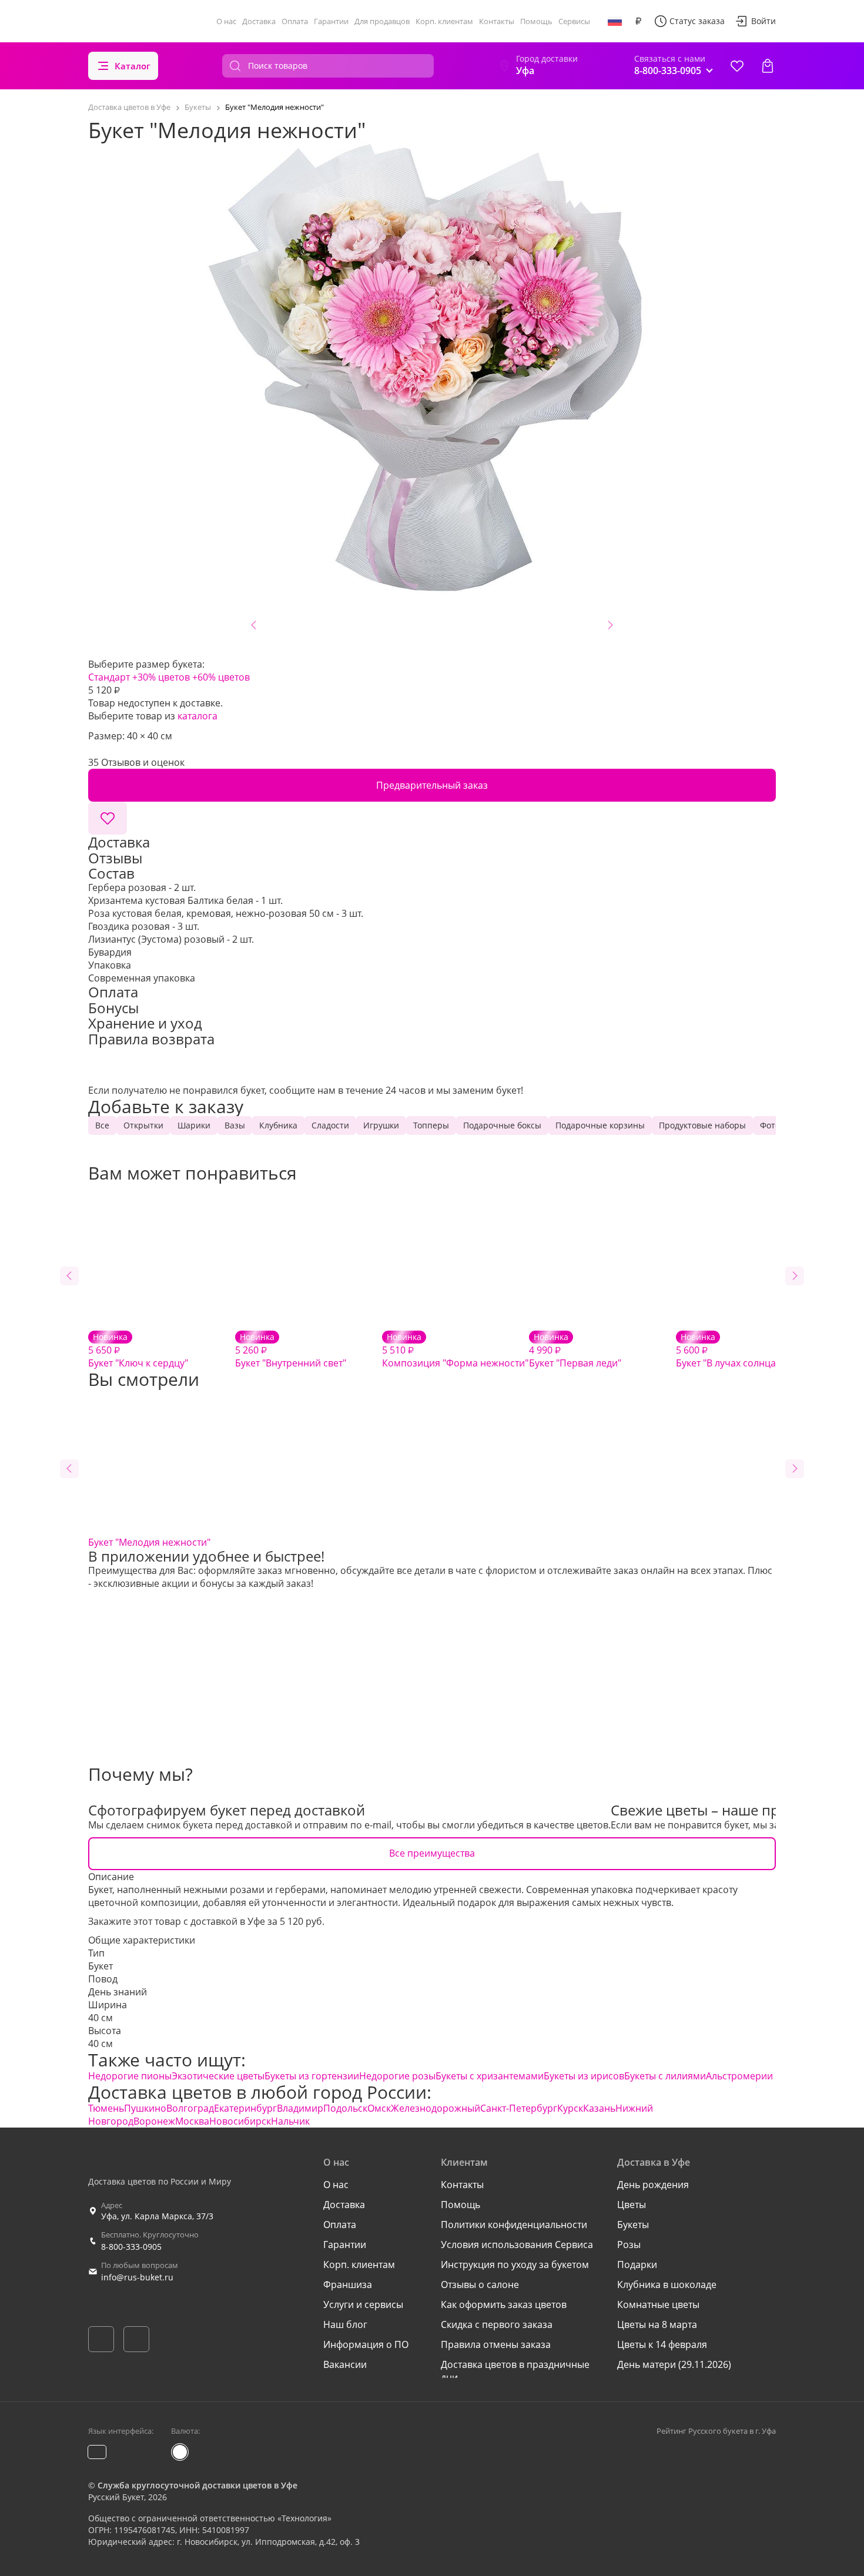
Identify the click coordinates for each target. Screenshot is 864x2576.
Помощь (536, 21)
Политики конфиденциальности (514, 2225)
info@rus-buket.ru (137, 2277)
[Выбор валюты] (638, 21)
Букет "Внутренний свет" (291, 1350)
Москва (192, 2121)
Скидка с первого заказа (497, 2324)
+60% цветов (221, 677)
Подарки (637, 2265)
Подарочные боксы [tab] (502, 1125)
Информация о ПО (366, 2344)
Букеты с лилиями (665, 2076)
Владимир (300, 2108)
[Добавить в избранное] (108, 818)
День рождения (653, 2185)
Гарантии (331, 21)
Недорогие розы (397, 2076)
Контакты (497, 21)
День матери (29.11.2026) (674, 2364)
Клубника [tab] (278, 1125)
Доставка (259, 21)
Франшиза (348, 2284)
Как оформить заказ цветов (504, 2304)
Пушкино (145, 2108)
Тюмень (106, 2108)
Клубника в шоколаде (667, 2284)
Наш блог (345, 2324)
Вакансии (345, 2364)
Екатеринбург (245, 2108)
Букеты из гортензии (312, 2076)
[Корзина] (768, 66)
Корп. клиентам (444, 21)
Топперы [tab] (431, 1125)
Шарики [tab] (194, 1125)
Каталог (133, 66)
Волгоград (190, 2108)
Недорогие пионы (130, 2076)
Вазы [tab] (235, 1125)
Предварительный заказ (432, 785)
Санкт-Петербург (519, 2108)
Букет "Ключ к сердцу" (138, 1350)
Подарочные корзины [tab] (600, 1125)
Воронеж (154, 2121)
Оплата (295, 21)
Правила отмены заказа (496, 2344)
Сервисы (574, 21)
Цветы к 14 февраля (662, 2344)
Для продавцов (382, 21)
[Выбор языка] (615, 21)
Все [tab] (102, 1125)
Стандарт (109, 677)
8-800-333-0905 (131, 2247)
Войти (763, 21)
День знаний (118, 1992)
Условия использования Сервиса (517, 2245)
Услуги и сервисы (363, 2304)
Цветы (632, 2205)
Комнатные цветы (658, 2304)
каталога (197, 716)
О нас (226, 21)
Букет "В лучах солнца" (728, 1350)
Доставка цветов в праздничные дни (515, 2371)
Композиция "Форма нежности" (455, 1350)
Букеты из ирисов (584, 2076)
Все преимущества (432, 1853)
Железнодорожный (436, 2108)
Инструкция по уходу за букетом (515, 2265)
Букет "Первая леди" (575, 1350)
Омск (379, 2108)
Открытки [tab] (143, 1125)
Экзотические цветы (218, 2076)
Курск (570, 2108)
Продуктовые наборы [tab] (702, 1125)
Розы (629, 2245)
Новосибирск (240, 2121)
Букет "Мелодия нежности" (149, 1542)
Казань (599, 2108)
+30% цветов (161, 677)
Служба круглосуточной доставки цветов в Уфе (197, 2485)
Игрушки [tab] (381, 1125)
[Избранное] (737, 66)
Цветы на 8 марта (657, 2324)
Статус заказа (697, 21)
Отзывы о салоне (480, 2284)
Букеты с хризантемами (490, 2076)
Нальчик (290, 2121)
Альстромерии (739, 2076)
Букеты (633, 2225)
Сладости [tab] (330, 1125)
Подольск (345, 2108)
